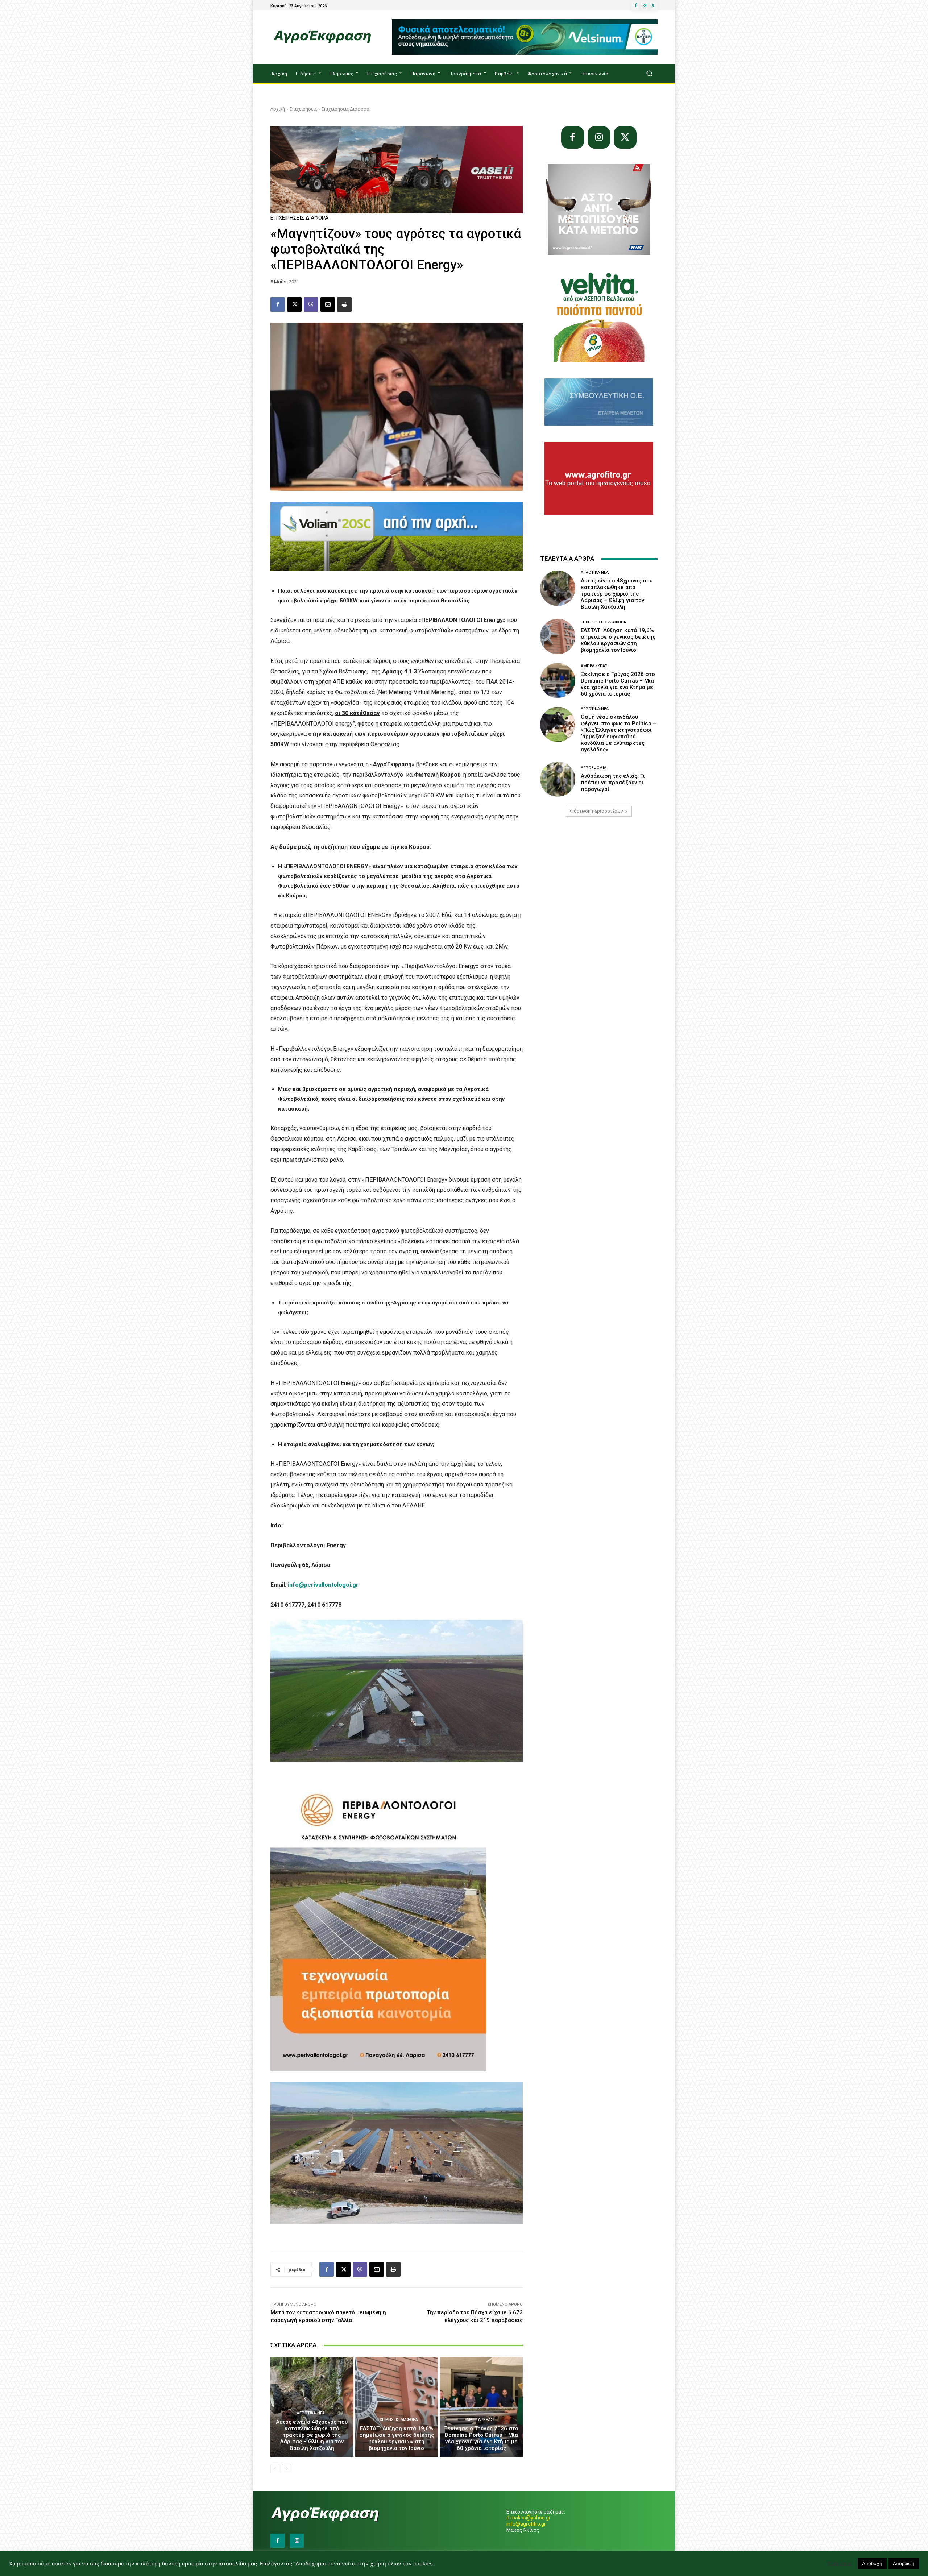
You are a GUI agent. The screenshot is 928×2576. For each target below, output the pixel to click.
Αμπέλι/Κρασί (480, 2420)
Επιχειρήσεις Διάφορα (345, 109)
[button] (649, 73)
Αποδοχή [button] (872, 2563)
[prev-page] (275, 2469)
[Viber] (311, 304)
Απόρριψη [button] (904, 2563)
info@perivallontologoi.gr (323, 1585)
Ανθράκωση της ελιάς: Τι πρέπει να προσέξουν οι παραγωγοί (613, 783)
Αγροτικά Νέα (311, 2413)
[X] (653, 6)
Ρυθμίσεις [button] (840, 2564)
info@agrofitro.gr (526, 2524)
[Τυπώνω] (344, 304)
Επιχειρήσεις (303, 109)
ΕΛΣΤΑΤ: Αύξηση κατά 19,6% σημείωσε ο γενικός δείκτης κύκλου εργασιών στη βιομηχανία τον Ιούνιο (397, 2438)
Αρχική (278, 109)
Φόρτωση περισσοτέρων (596, 811)
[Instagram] (645, 6)
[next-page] (287, 2469)
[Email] (328, 304)
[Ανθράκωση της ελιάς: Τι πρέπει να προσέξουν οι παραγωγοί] (558, 779)
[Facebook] (636, 6)
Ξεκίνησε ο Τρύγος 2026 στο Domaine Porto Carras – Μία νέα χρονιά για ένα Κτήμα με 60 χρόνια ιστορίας (481, 2438)
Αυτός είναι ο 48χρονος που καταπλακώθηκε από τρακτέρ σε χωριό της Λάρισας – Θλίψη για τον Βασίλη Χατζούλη (312, 2435)
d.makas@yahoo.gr (529, 2518)
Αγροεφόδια (594, 768)
